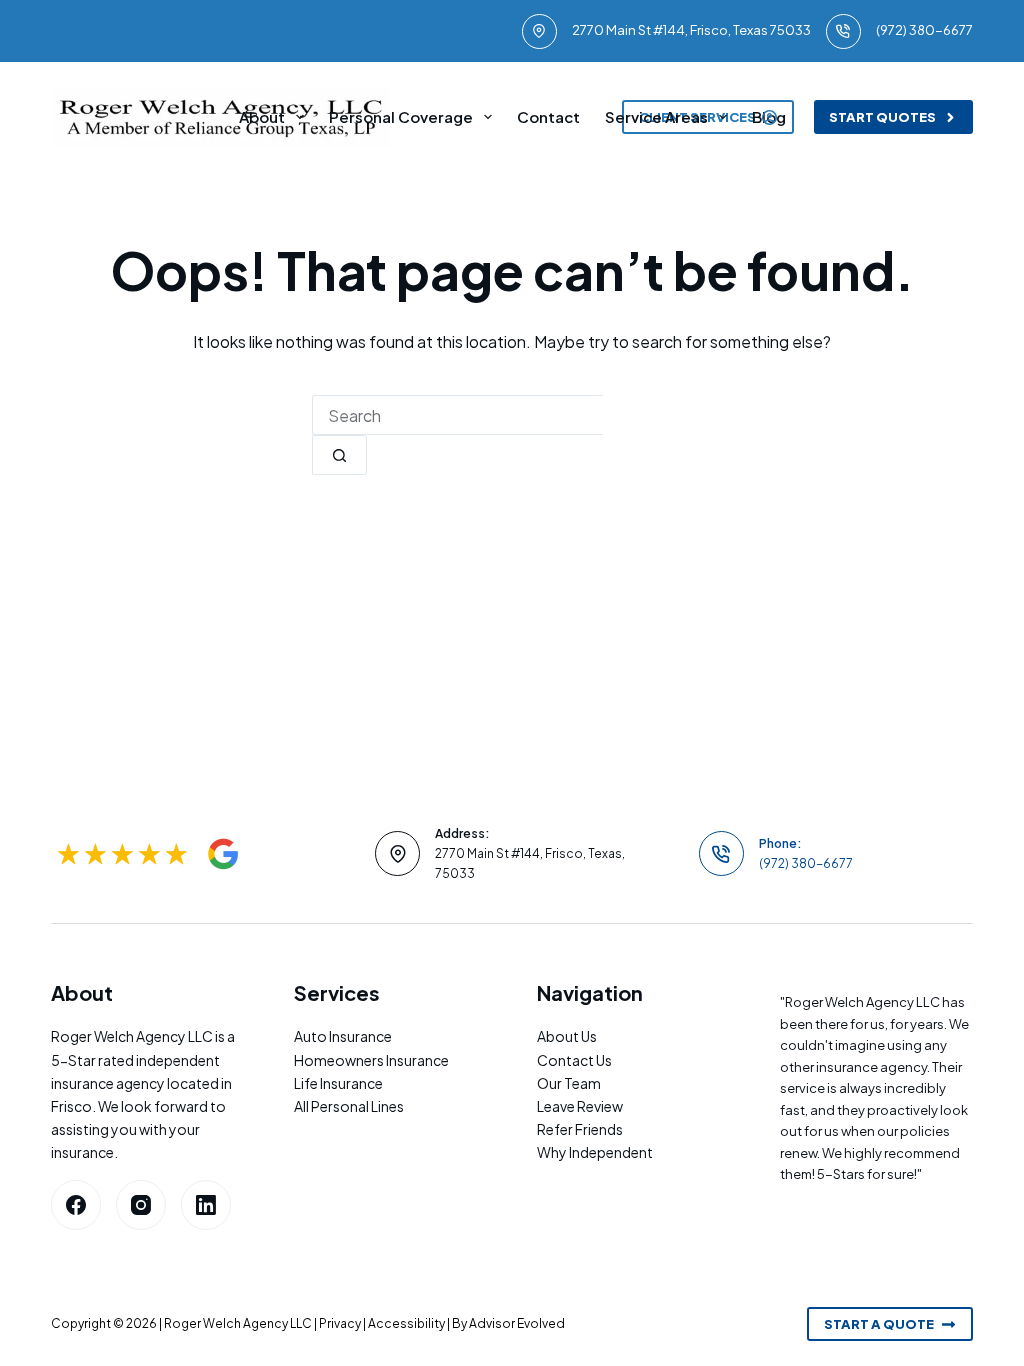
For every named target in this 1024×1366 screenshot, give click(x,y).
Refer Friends (580, 1129)
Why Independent (595, 1152)
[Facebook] (76, 1205)
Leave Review (580, 1106)
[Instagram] (141, 1205)
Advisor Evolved (517, 1323)
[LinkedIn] (206, 1205)
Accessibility (406, 1323)
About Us (567, 1036)
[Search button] (339, 455)
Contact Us (574, 1060)
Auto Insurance (343, 1036)
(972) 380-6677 (924, 30)
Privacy (340, 1323)
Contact (548, 116)
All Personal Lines (349, 1106)
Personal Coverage (401, 116)
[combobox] (457, 415)
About (262, 116)
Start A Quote (879, 1324)
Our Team (569, 1083)
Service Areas (656, 116)
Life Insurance (338, 1083)
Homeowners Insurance (371, 1060)
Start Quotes (882, 117)
